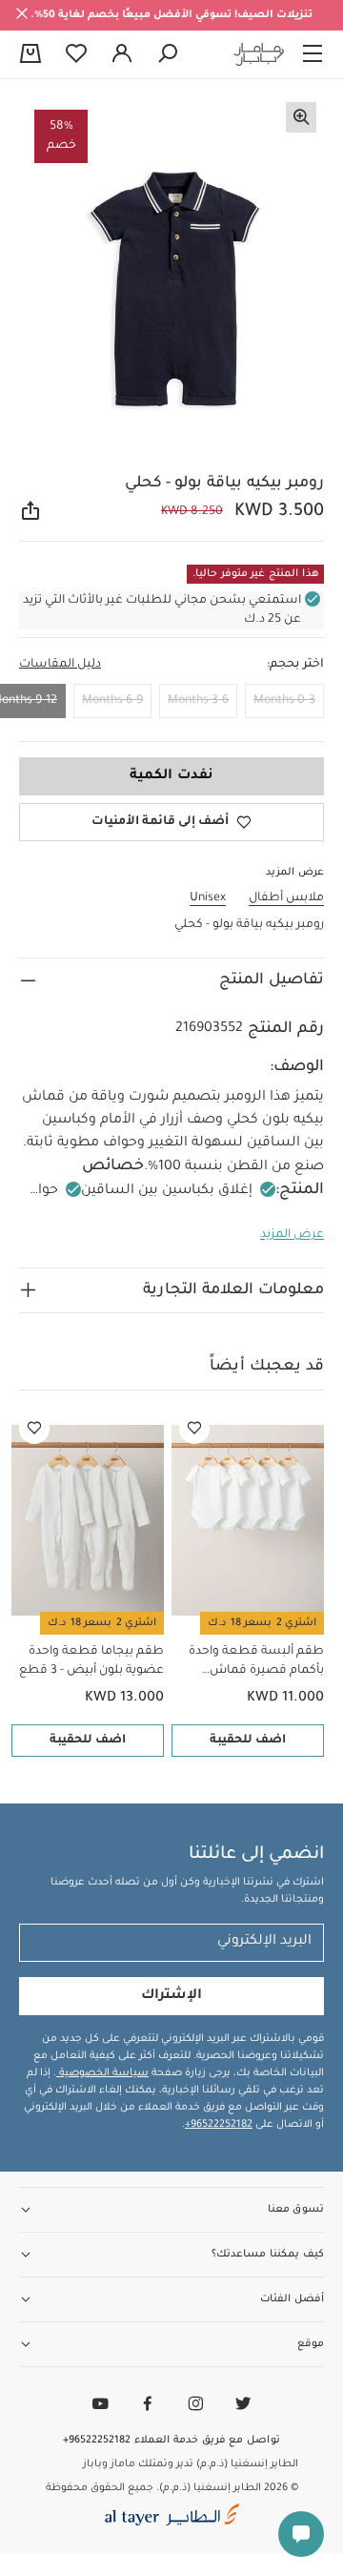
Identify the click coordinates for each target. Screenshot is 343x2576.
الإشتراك (171, 1996)
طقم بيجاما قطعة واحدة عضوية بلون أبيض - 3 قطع (91, 1661)
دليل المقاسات (60, 665)
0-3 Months (284, 701)
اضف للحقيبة (248, 1741)
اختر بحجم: (295, 665)
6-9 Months (112, 701)
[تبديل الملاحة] (313, 54)
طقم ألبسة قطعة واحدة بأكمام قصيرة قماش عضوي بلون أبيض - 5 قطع (252, 1663)
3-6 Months (198, 701)
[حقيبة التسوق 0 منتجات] (30, 55)
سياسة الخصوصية (102, 2073)
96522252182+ (219, 2125)
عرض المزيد (292, 1235)
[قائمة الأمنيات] (194, 1429)
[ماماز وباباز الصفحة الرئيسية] (259, 54)
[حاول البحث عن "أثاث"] (168, 54)
